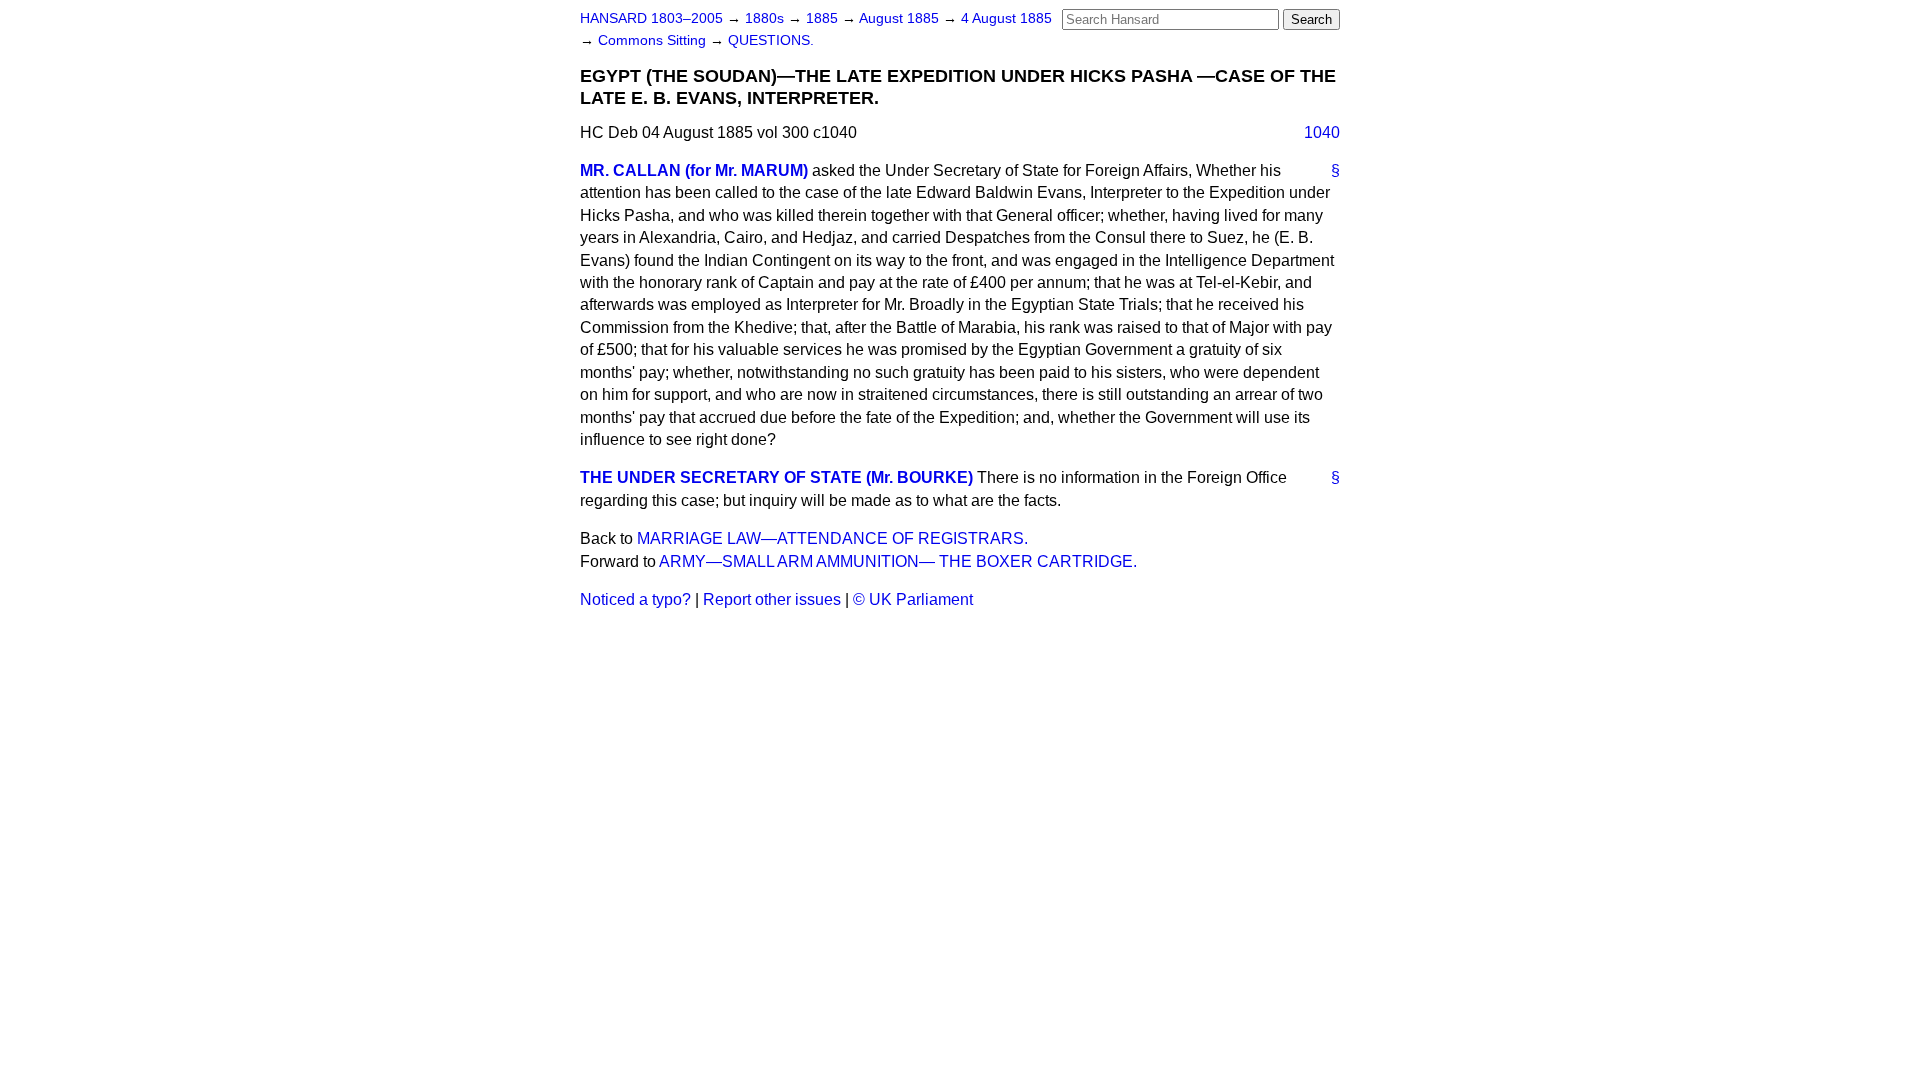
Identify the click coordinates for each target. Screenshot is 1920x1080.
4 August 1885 (1006, 18)
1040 (1322, 132)
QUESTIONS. (771, 40)
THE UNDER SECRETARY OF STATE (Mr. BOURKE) (776, 477)
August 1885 (901, 18)
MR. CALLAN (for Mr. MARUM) (694, 170)
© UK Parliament (913, 599)
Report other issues (772, 599)
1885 (824, 18)
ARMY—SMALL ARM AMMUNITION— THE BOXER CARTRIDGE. (898, 561)
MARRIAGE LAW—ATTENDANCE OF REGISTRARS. (832, 538)
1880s (766, 18)
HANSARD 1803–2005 (651, 18)
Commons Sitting (654, 40)
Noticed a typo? (635, 599)
